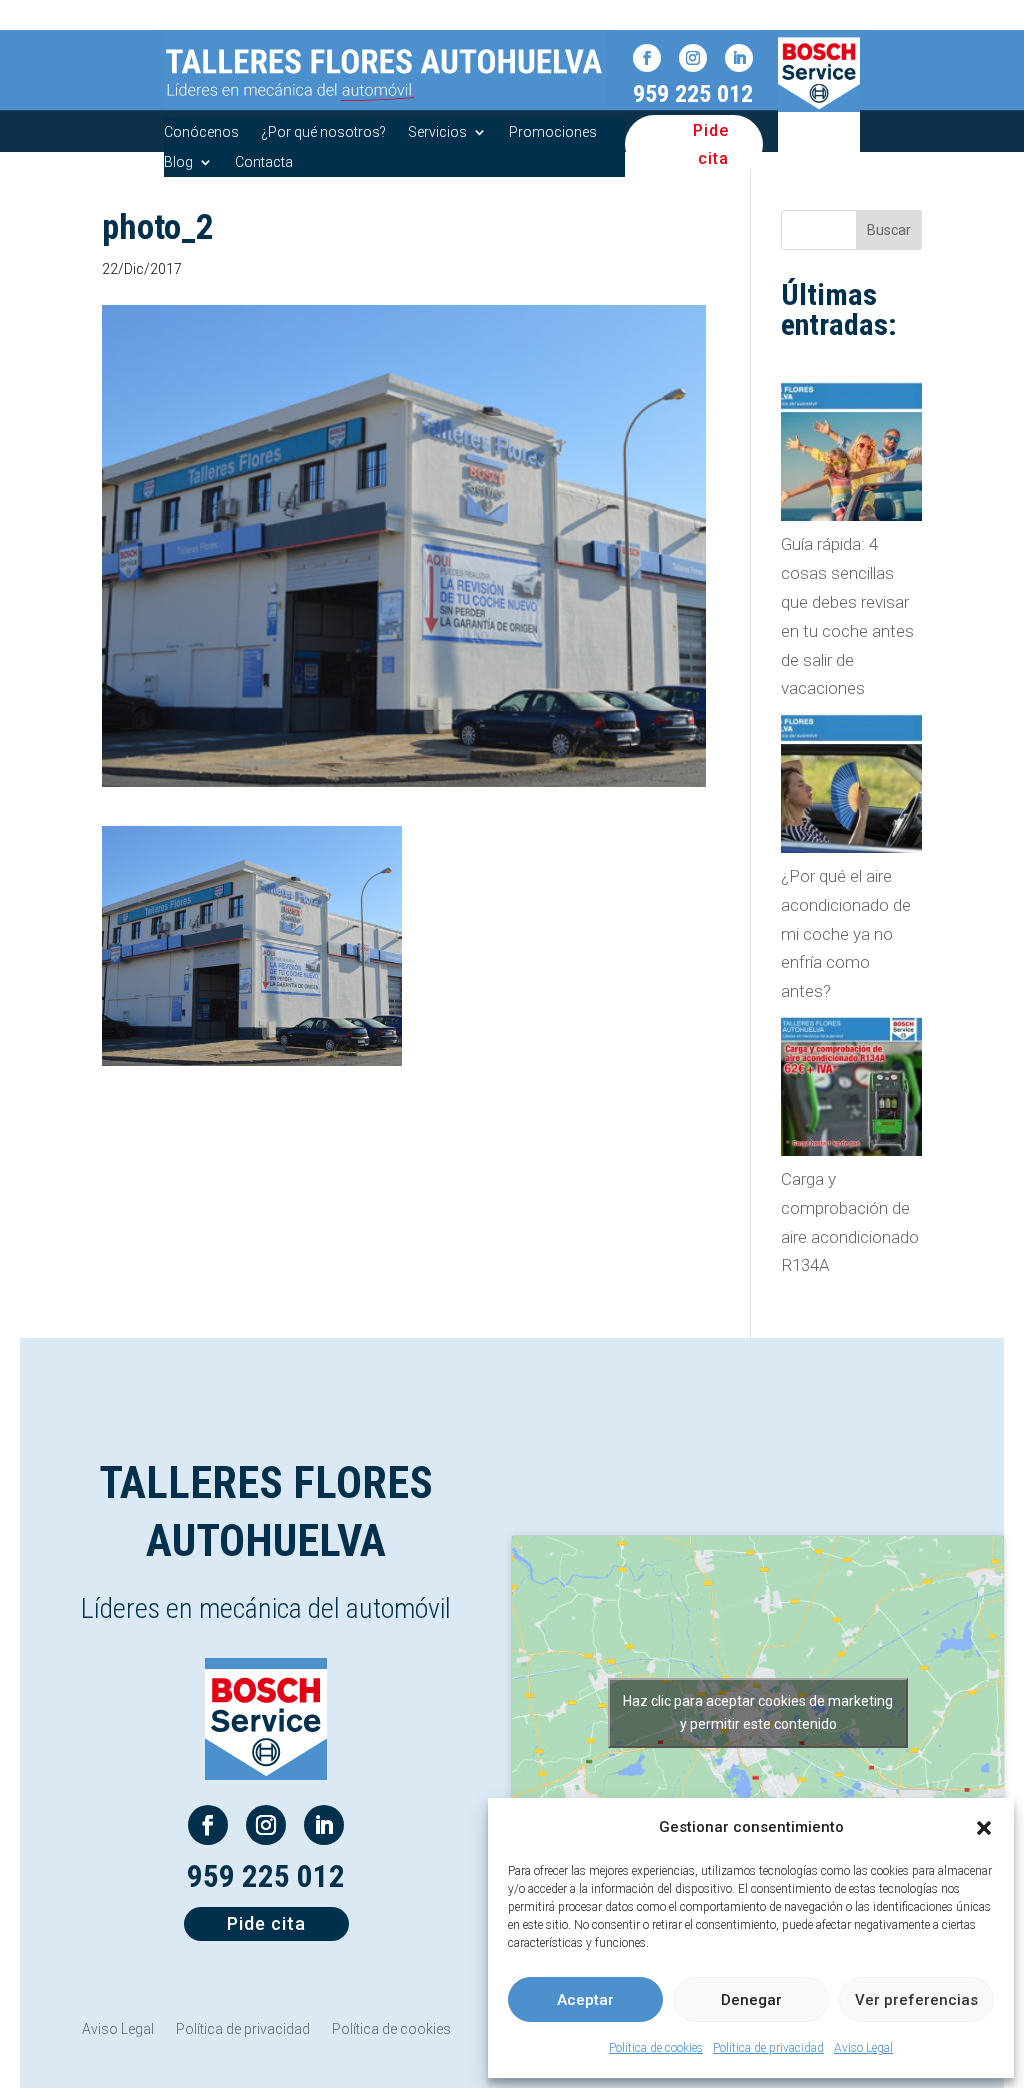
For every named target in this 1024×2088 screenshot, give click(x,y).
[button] (984, 1828)
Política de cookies (656, 2048)
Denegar (751, 2000)
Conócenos (201, 132)
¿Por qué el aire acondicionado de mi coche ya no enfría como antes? (846, 934)
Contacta (264, 162)
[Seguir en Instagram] (693, 58)
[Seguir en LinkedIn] (739, 58)
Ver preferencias (916, 2000)
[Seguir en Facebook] (647, 58)
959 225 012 (693, 94)
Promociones (553, 132)
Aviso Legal (863, 2048)
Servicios (437, 132)
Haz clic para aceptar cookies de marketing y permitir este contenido (758, 1712)
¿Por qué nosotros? (323, 132)
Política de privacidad (768, 2048)
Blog (178, 162)
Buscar (889, 230)
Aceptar (585, 2000)
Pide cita (711, 144)
